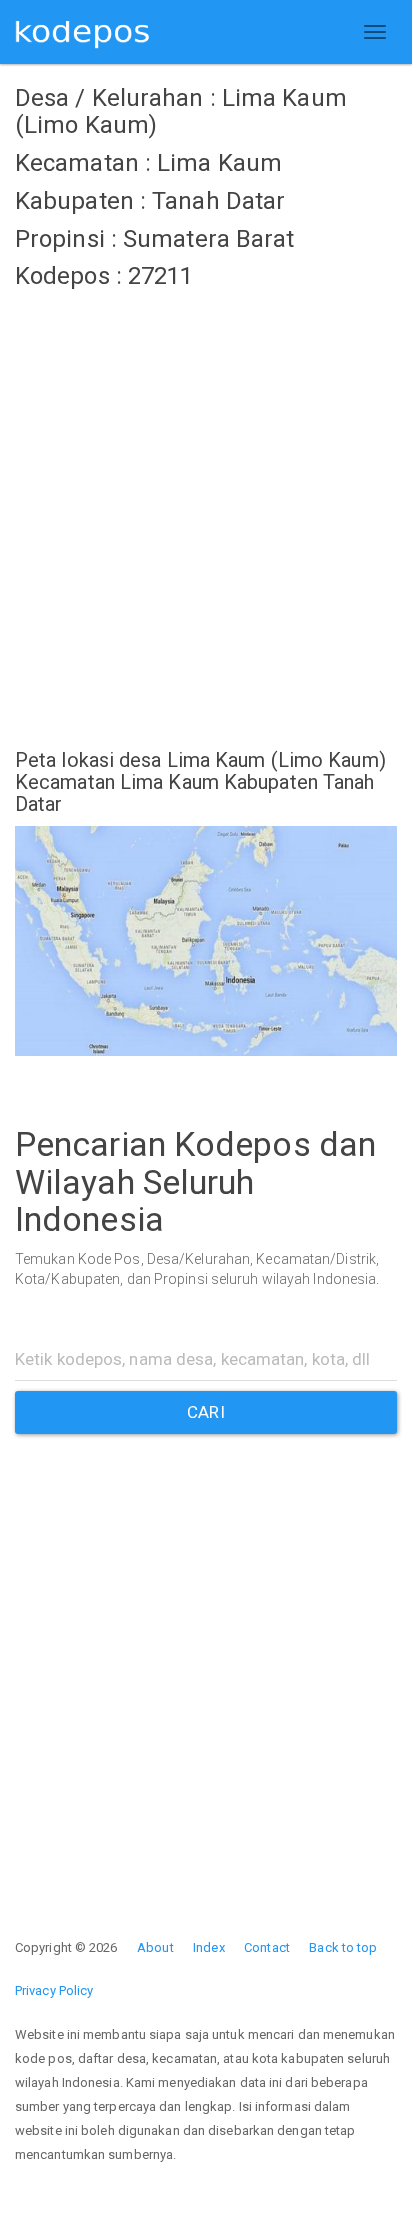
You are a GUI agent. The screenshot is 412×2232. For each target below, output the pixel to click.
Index (209, 1947)
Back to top (343, 1947)
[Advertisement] (206, 507)
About (155, 1947)
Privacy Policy (54, 1990)
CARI (205, 1412)
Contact (267, 1947)
